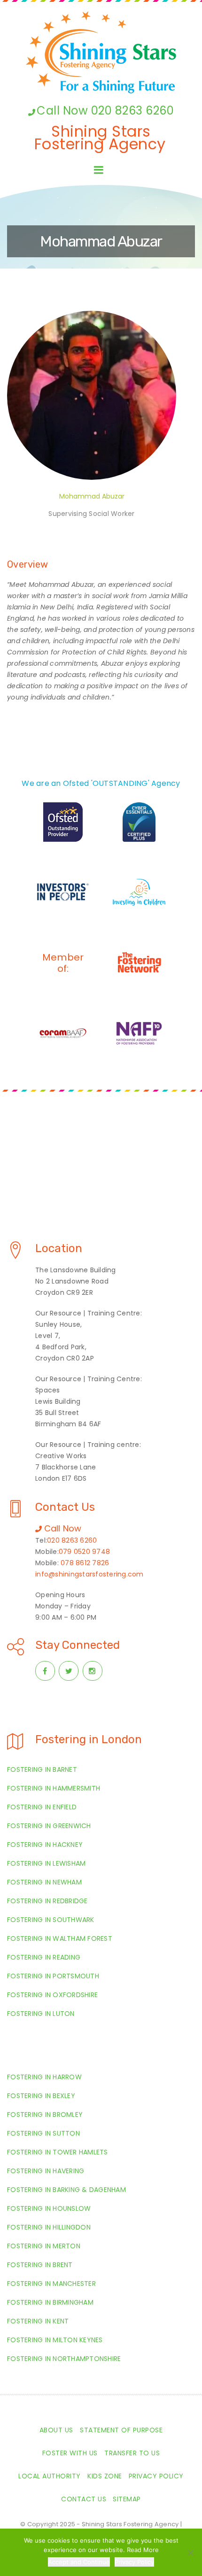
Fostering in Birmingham (50, 2302)
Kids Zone (105, 2476)
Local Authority (50, 2476)
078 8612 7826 (85, 1563)
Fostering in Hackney (45, 1845)
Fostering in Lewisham (46, 1863)
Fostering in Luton (41, 2014)
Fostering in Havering (46, 2171)
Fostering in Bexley (41, 2096)
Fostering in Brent (40, 2265)
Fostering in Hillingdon (49, 2227)
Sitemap (127, 2499)
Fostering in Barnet (42, 1769)
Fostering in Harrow (44, 2077)
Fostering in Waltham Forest (60, 1938)
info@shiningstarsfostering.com (89, 1574)
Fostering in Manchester (51, 2284)
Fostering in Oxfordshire (52, 1995)
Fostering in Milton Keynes (55, 2340)
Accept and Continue (79, 2562)
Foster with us (70, 2453)
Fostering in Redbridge (47, 1901)
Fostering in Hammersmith (54, 1788)
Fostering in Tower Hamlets (58, 2152)
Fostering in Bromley (45, 2115)
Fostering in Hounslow (49, 2208)
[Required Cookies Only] (190, 2553)
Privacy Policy (156, 2476)
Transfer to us (132, 2453)
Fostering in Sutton (43, 2133)
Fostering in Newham (44, 1882)
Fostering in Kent (38, 2321)
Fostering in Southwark (51, 1920)
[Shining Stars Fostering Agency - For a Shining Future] (101, 52)
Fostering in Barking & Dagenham (66, 2190)
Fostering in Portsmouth (53, 1976)
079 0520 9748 (84, 1552)
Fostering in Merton (44, 2246)
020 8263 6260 (72, 1540)
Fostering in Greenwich (49, 1826)
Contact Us (84, 2499)
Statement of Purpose (121, 2430)
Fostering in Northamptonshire (64, 2359)
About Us (56, 2430)
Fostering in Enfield (42, 1807)
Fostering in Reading (44, 1957)
